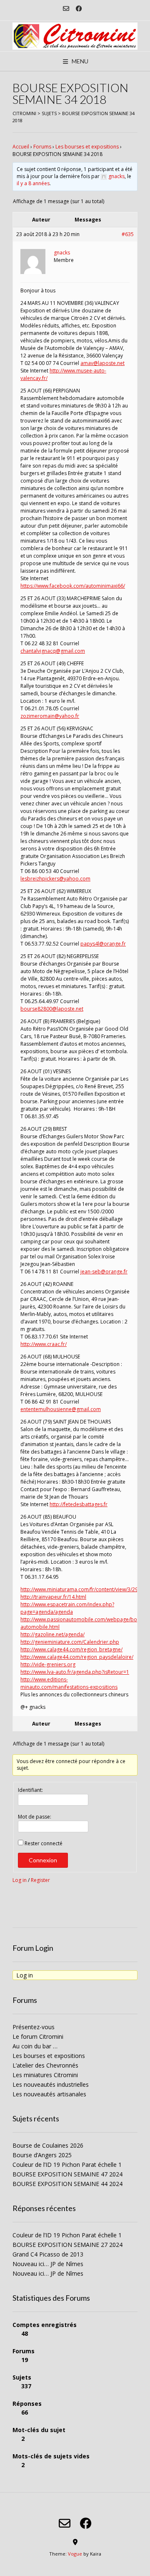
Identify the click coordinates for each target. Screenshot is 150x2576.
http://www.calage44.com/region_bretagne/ (71, 1649)
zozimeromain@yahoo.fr (50, 716)
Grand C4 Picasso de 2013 (48, 2254)
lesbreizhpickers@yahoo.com (55, 879)
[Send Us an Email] (66, 9)
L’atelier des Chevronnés (45, 2065)
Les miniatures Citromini (45, 2075)
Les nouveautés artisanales (49, 2094)
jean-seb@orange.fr (104, 1272)
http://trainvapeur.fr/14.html (53, 1597)
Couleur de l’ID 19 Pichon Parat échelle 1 (67, 2165)
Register (40, 1880)
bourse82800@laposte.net (52, 1009)
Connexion (43, 1860)
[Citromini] (75, 36)
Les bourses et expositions (87, 147)
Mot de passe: (35, 1817)
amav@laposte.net (102, 363)
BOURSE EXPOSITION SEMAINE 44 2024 (67, 2184)
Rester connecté (44, 1843)
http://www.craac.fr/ (44, 1344)
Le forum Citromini (38, 2036)
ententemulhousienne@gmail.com (61, 1409)
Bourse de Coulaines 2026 (48, 2145)
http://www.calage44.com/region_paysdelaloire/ (77, 1657)
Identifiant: (30, 1790)
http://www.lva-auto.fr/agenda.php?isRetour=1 (75, 1672)
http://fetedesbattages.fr (79, 1504)
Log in (20, 1880)
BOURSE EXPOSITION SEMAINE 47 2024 (67, 2174)
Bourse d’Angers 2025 (42, 2155)
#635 (128, 234)
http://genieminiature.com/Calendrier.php (70, 1642)
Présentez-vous (34, 2027)
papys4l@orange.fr (103, 944)
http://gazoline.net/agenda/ (52, 1634)
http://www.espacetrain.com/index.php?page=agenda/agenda (67, 1608)
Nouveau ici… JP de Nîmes (48, 2264)
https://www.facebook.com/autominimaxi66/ (73, 586)
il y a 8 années (33, 183)
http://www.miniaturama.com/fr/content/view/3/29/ (80, 1589)
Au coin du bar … (35, 2046)
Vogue (75, 2554)
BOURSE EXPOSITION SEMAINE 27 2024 (67, 2245)
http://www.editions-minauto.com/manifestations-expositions (69, 1683)
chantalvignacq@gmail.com (53, 651)
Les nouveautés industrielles (51, 2084)
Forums (42, 147)
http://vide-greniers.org (48, 1664)
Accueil (21, 147)
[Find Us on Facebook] (79, 9)
